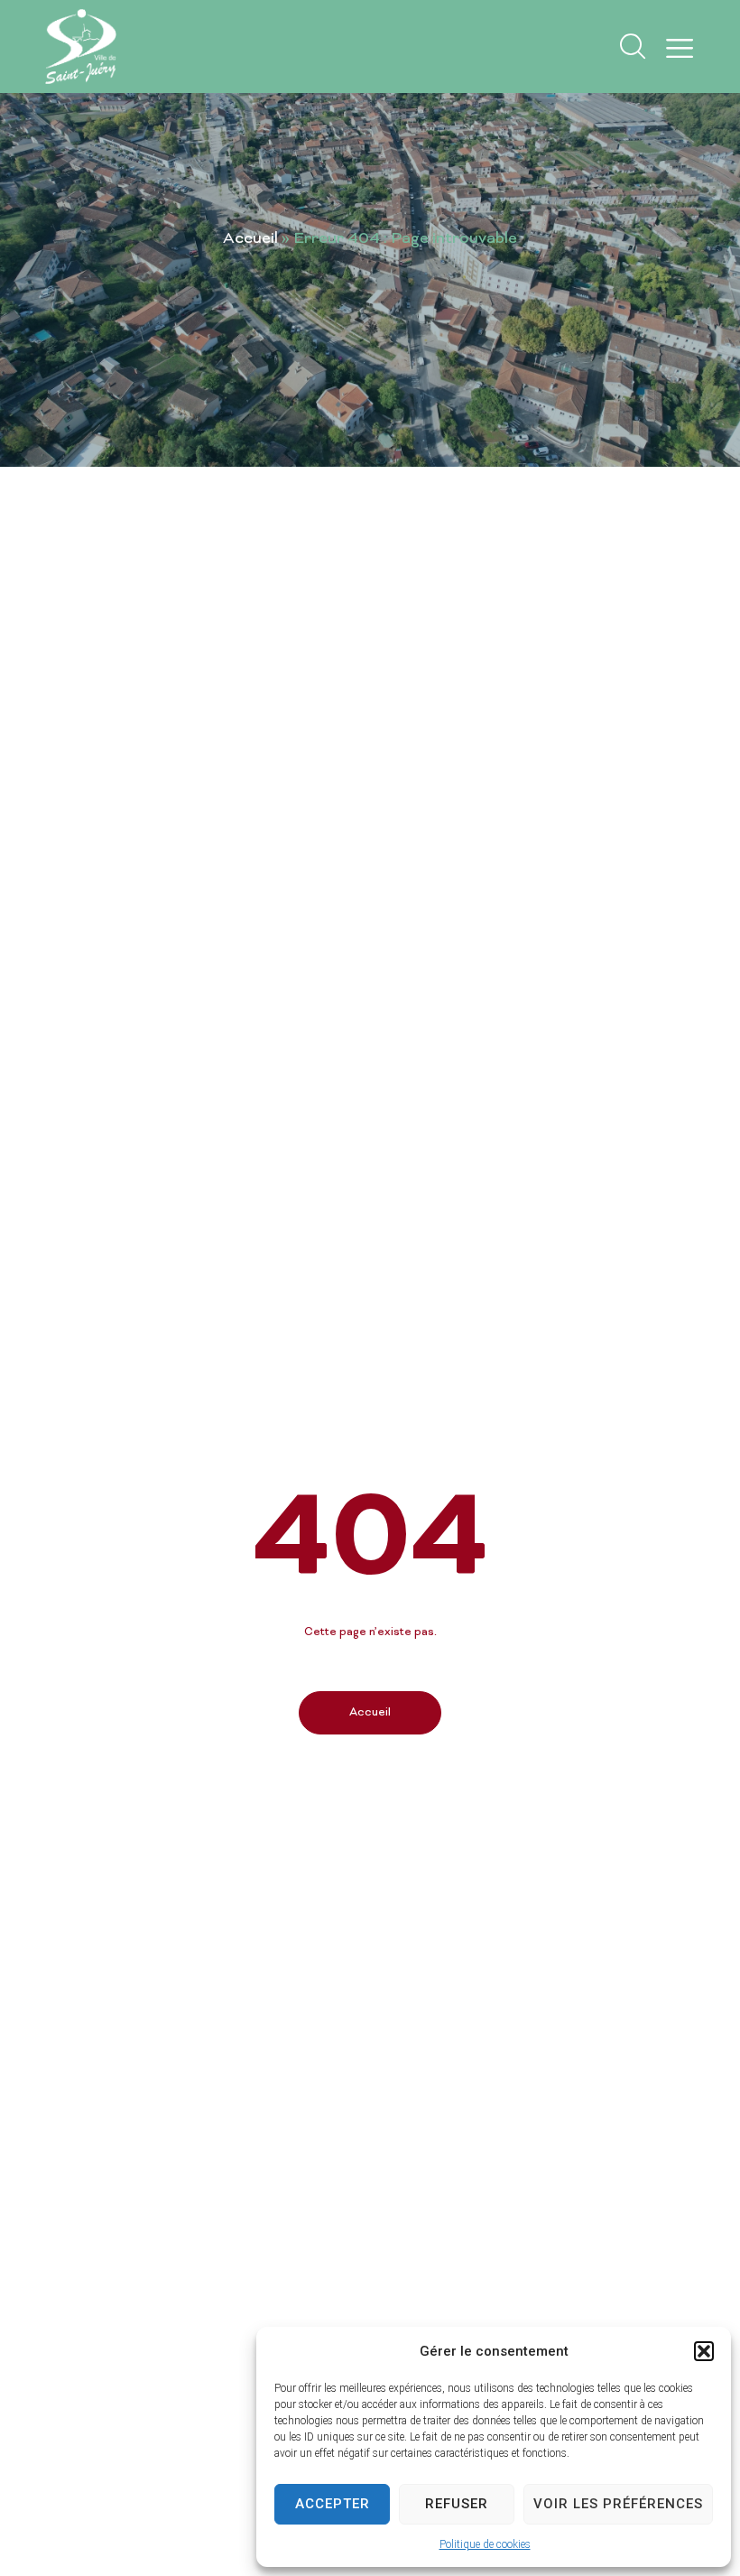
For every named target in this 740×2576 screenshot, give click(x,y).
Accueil (250, 239)
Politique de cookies (485, 2544)
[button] (704, 2351)
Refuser (457, 2504)
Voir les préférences (618, 2504)
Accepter (333, 2504)
